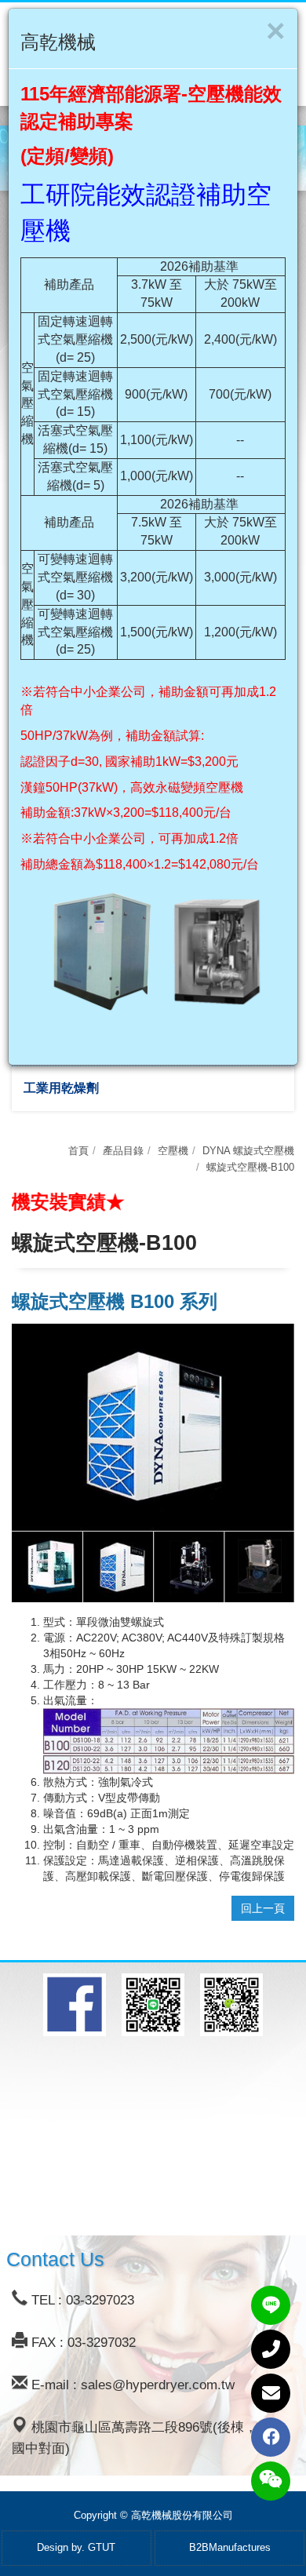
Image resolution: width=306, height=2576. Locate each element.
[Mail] (271, 2393)
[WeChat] (271, 2481)
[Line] (271, 2305)
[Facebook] (271, 2437)
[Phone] (271, 2349)
